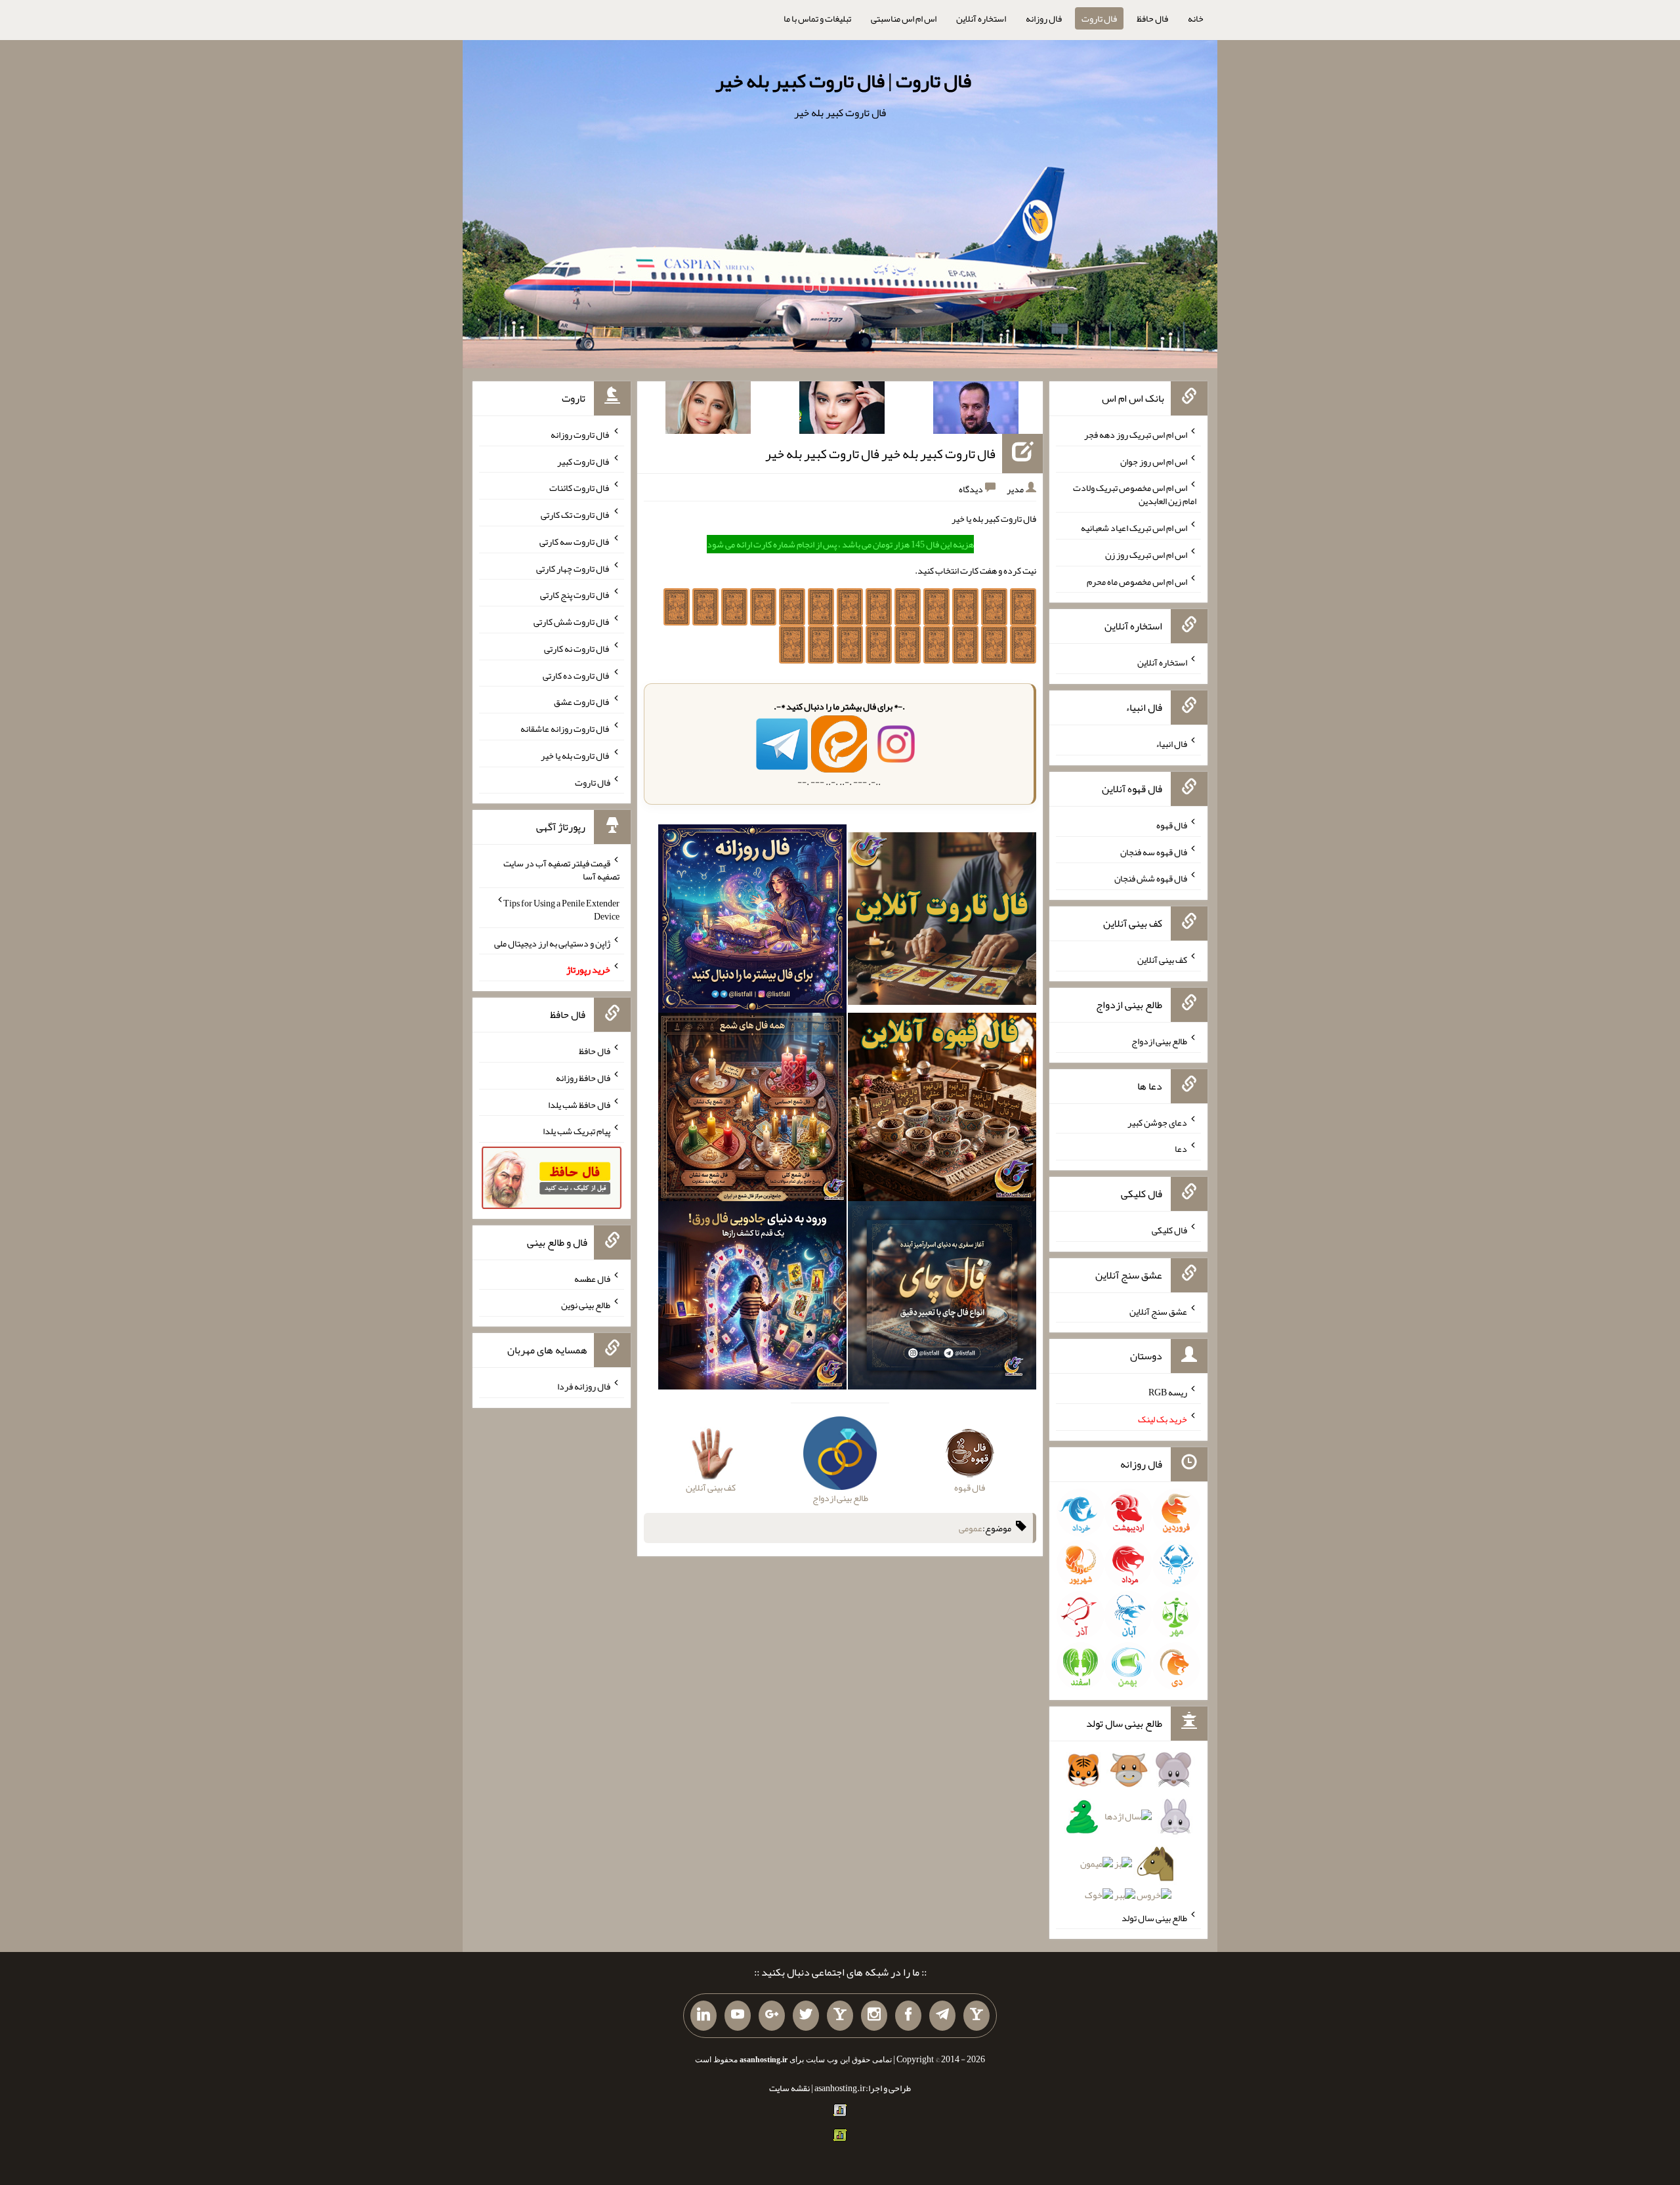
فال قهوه (1172, 825)
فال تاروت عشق (582, 702)
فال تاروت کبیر (584, 461)
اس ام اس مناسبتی (904, 18)
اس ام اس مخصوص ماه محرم (1137, 581)
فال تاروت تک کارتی (576, 515)
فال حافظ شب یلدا (579, 1104)
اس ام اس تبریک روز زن (1146, 555)
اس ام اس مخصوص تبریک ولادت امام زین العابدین (1135, 494)
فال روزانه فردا (584, 1386)
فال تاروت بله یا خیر (576, 755)
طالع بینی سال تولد (1154, 1917)
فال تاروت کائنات (580, 488)
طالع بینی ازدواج (1159, 1041)
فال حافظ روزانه (583, 1078)
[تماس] (840, 2016)
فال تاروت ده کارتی (577, 675)
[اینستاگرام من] (874, 2016)
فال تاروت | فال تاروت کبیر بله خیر (843, 81)
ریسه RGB (1168, 1392)
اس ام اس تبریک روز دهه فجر (1136, 435)
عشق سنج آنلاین (1158, 1311)
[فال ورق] (752, 1298)
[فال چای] (942, 1298)
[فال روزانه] (752, 922)
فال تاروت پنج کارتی (575, 595)
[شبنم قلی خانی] (708, 410)
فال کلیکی (1169, 1230)
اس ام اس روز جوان (1154, 461)
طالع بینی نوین (586, 1305)
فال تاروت (1099, 18)
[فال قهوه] (942, 1110)
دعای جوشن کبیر (1157, 1122)
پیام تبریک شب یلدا (577, 1131)
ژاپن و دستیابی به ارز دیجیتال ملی (552, 943)
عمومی (971, 1528)
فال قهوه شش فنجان (1151, 878)
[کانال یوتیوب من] (738, 2016)
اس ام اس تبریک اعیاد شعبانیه (1134, 528)
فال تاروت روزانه (580, 435)
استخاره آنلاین (981, 18)
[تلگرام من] (942, 2016)
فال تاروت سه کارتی (575, 541)
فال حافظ (1152, 18)
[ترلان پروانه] (842, 410)
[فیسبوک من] (908, 2016)
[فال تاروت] (942, 922)
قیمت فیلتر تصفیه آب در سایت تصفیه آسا (561, 870)
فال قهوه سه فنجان (1154, 851)
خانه (1196, 18)
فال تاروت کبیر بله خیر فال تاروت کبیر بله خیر (880, 454)
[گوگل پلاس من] (772, 2016)
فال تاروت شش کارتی (572, 622)
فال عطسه (592, 1278)
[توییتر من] (806, 2016)
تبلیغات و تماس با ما (817, 18)
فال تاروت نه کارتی (577, 648)
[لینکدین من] (703, 2016)
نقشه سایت (789, 2088)
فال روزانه (1044, 18)
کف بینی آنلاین (1162, 960)
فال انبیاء (1171, 744)
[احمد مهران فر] (976, 410)
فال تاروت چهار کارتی (573, 568)
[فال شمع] (752, 1110)
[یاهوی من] (976, 2016)
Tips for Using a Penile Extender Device (561, 910)
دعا (1181, 1149)
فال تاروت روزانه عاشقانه (565, 729)
